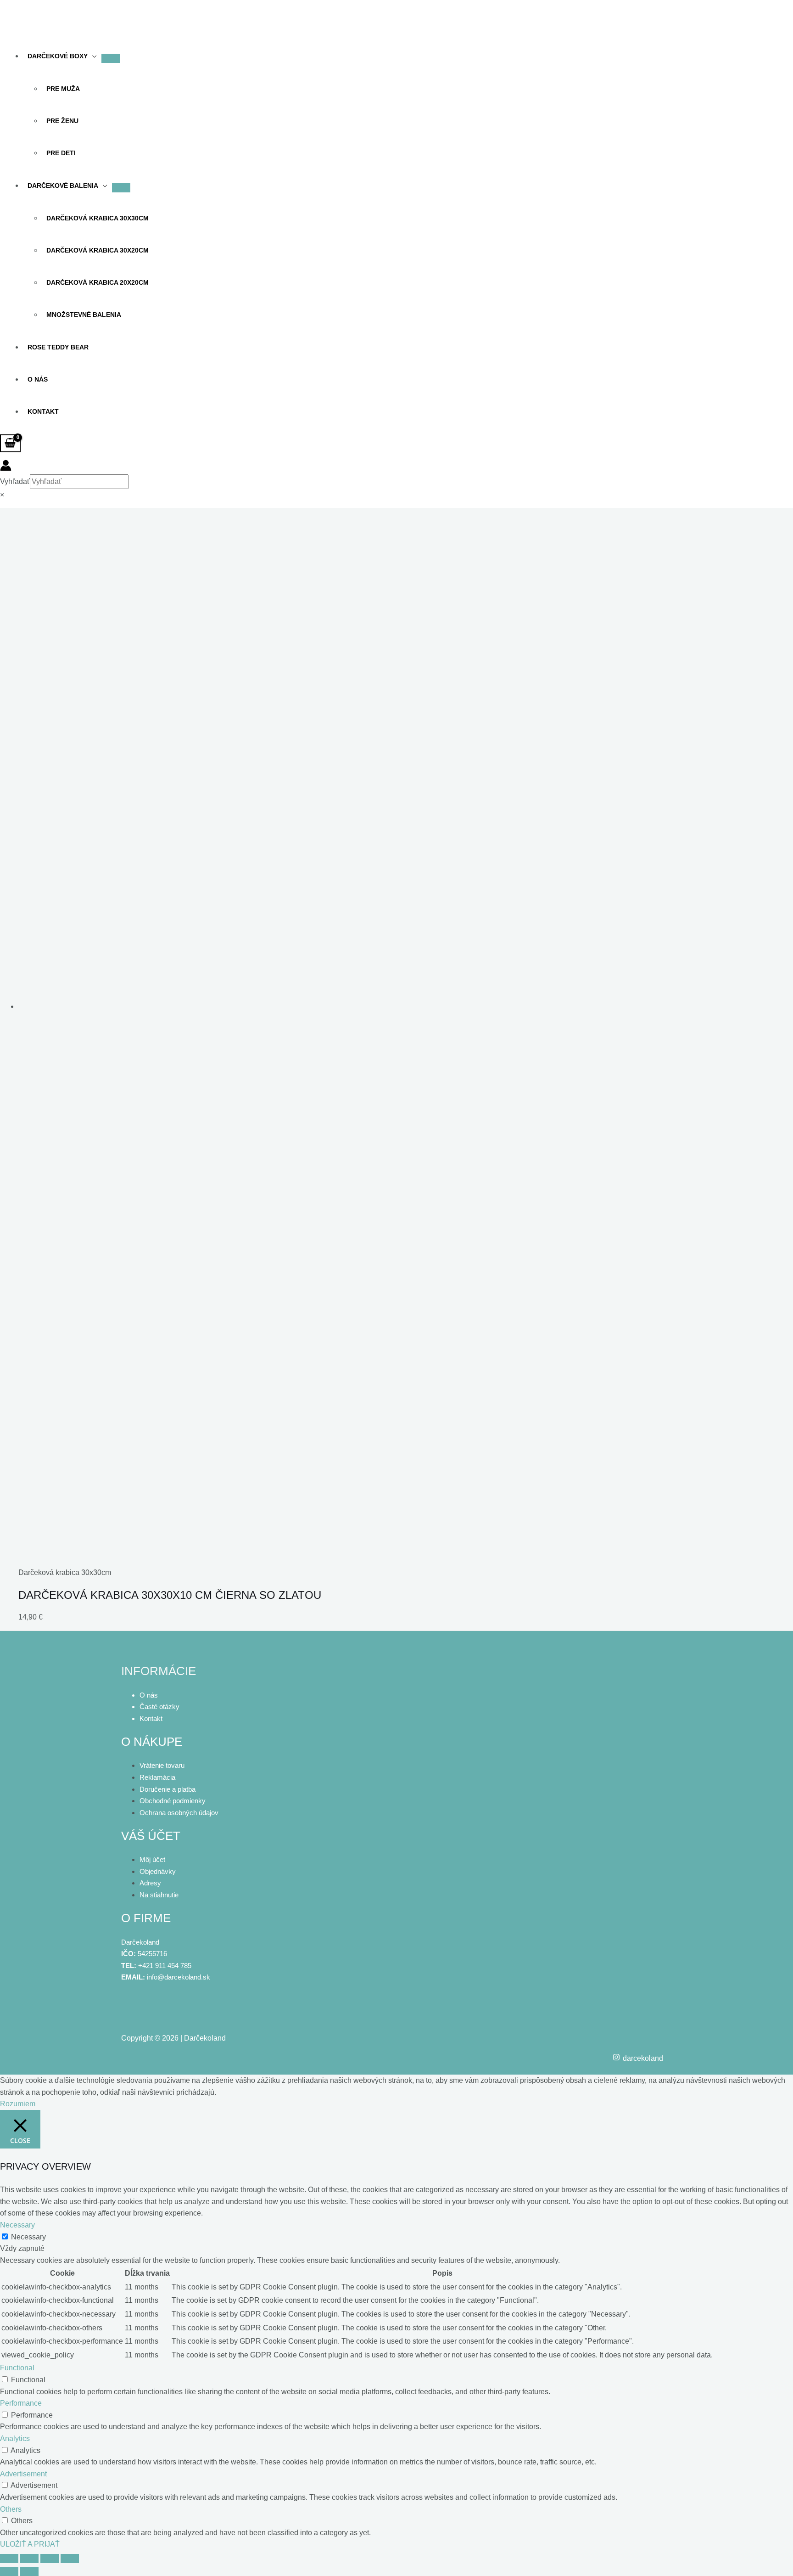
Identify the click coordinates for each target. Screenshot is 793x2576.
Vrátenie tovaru (162, 1765)
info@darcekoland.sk (179, 1977)
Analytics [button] (15, 2438)
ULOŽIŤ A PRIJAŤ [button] (30, 2544)
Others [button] (11, 2509)
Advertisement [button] (23, 2474)
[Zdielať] (50, 2559)
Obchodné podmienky (173, 1801)
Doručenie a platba (168, 1789)
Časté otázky (159, 1707)
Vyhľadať (15, 481)
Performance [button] (21, 2403)
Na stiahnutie (159, 1895)
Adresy (150, 1883)
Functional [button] (17, 2368)
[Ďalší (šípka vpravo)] (29, 2571)
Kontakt (43, 411)
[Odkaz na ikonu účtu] (6, 467)
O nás (38, 379)
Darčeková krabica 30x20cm (98, 250)
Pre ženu (62, 121)
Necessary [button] (17, 2225)
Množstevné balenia (84, 315)
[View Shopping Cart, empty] (10, 444)
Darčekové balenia (63, 186)
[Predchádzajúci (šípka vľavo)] (9, 2571)
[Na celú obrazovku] (29, 2559)
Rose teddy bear (58, 347)
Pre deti (61, 153)
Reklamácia (157, 1777)
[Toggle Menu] (121, 188)
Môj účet (152, 1859)
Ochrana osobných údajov (179, 1813)
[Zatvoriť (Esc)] (70, 2559)
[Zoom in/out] (9, 2559)
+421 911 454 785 (165, 1966)
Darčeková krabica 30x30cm (98, 218)
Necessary (28, 2237)
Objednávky (158, 1871)
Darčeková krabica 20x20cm (98, 282)
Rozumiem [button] (18, 2104)
